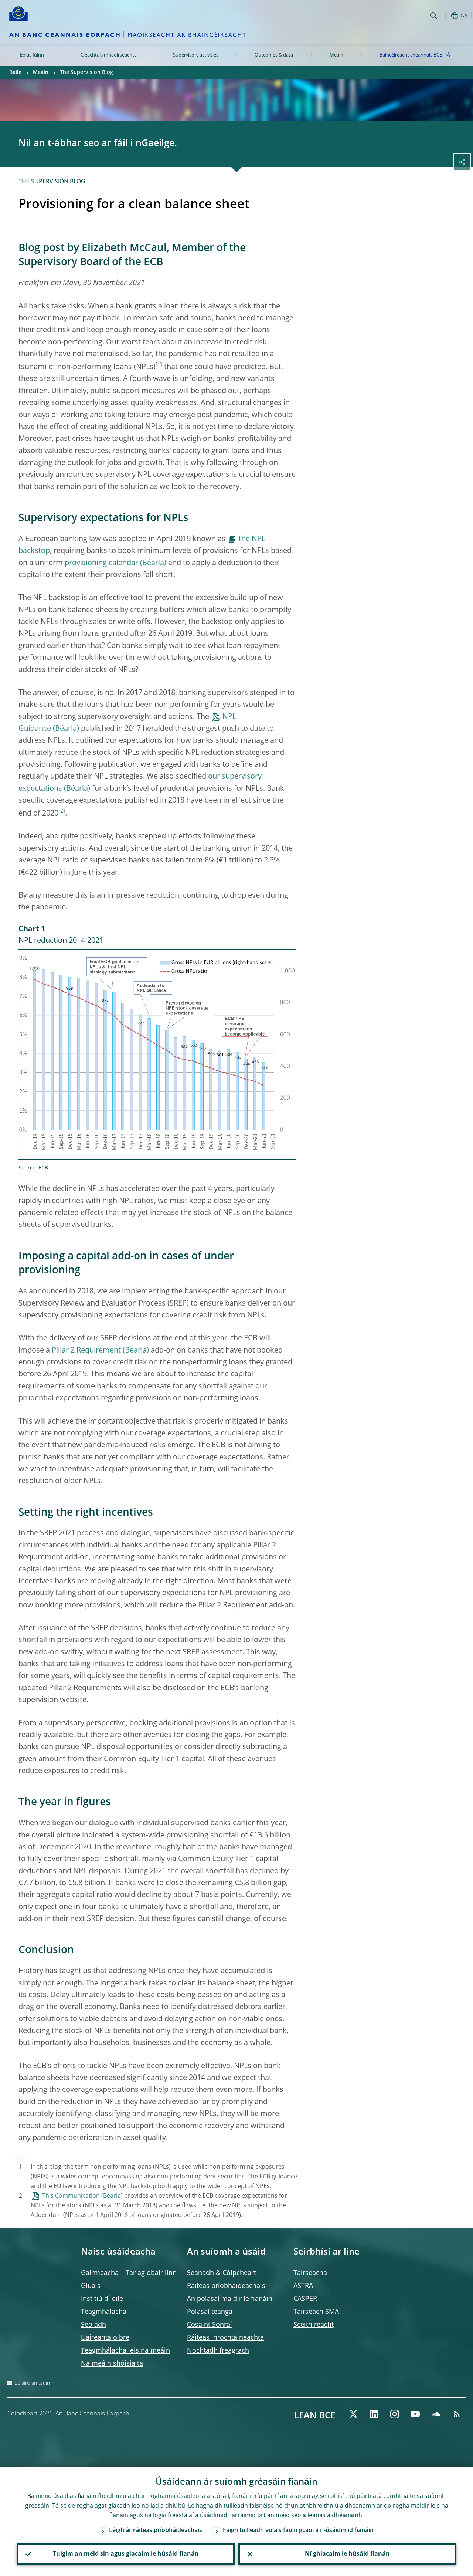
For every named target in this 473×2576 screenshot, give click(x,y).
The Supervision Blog (86, 72)
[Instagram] (395, 2414)
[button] (445, 16)
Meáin (336, 55)
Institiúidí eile (102, 2299)
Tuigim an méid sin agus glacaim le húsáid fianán (126, 2554)
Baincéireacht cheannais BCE (411, 55)
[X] (353, 2414)
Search (434, 16)
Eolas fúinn (32, 55)
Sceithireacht (314, 2325)
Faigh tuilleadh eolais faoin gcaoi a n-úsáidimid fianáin (298, 2531)
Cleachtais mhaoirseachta (109, 55)
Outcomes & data (274, 55)
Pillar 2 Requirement (86, 1351)
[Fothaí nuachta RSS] (457, 2414)
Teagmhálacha (104, 2312)
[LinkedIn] (374, 2414)
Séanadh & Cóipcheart (222, 2273)
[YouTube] (415, 2414)
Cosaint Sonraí (210, 2325)
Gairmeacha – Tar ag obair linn (129, 2273)
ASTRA (303, 2286)
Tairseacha (310, 2273)
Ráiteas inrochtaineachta (225, 2338)
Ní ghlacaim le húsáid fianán (347, 2554)
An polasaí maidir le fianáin (230, 2299)
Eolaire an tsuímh (34, 2383)
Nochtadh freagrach (218, 2351)
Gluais (91, 2286)
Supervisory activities (196, 55)
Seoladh (93, 2325)
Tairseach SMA (316, 2312)
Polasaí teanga (210, 2312)
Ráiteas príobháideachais (226, 2286)
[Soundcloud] (436, 2414)
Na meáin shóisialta (112, 2364)
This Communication (71, 2196)
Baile (15, 72)
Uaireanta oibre (105, 2338)
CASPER (305, 2299)
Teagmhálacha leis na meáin (125, 2351)
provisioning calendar (101, 563)
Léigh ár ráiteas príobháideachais (156, 2531)
